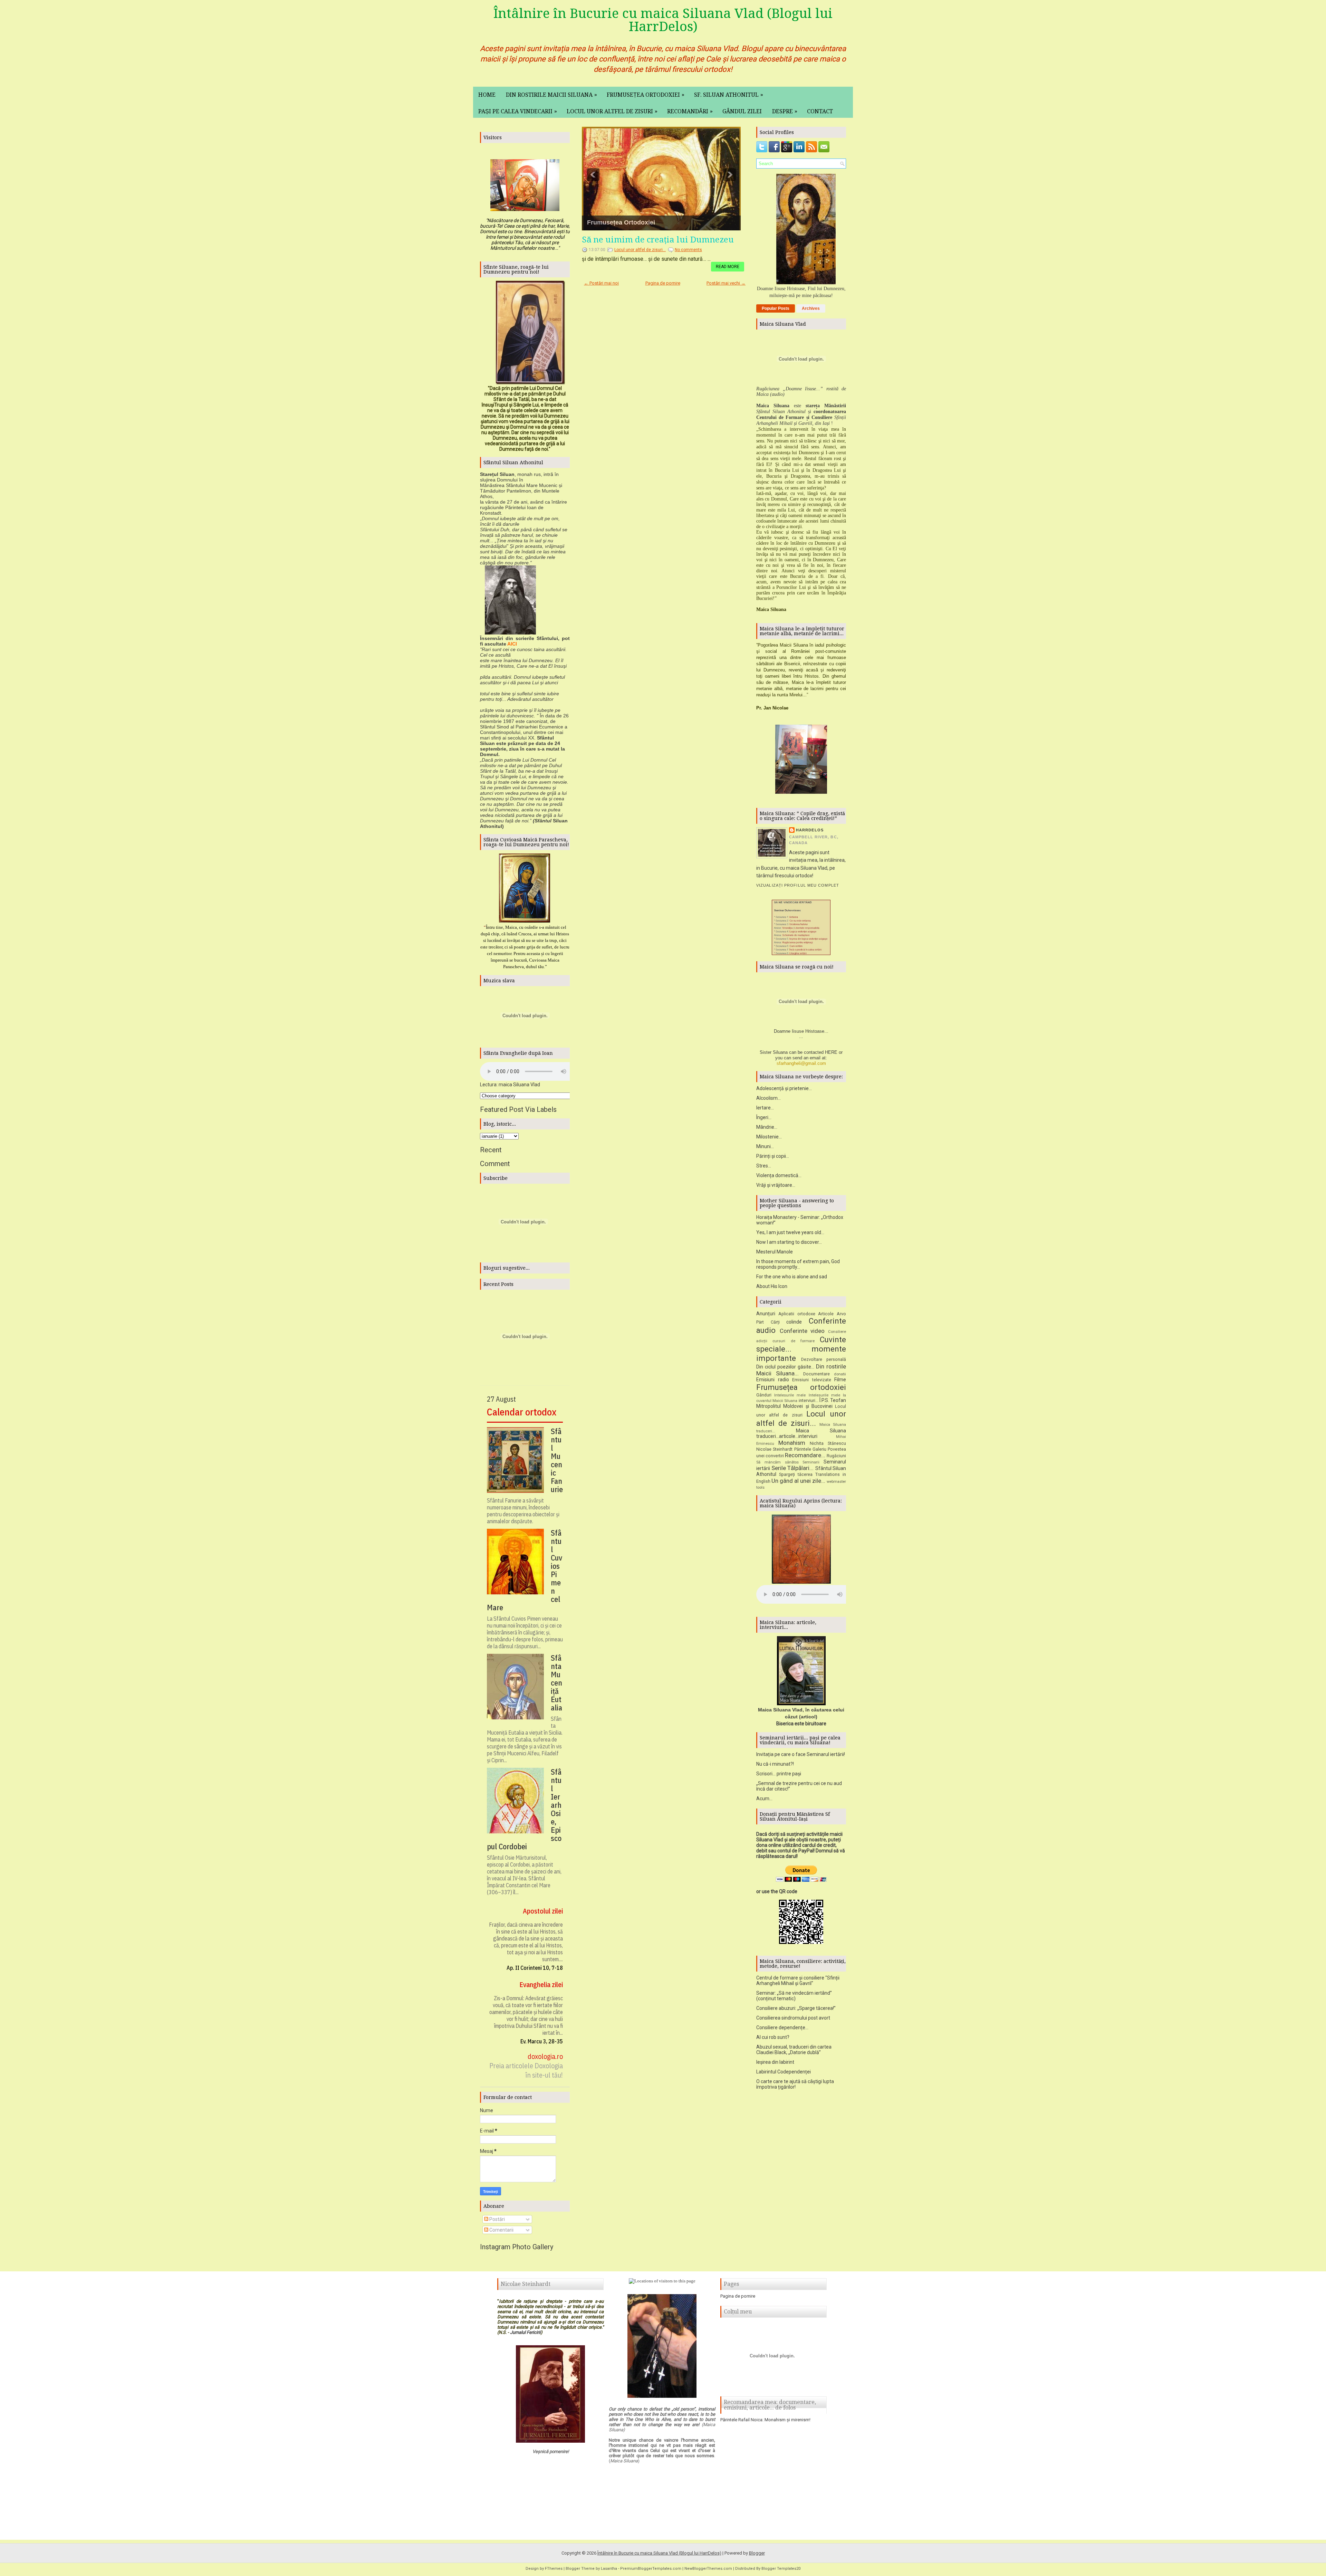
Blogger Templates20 (781, 2569)
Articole (826, 1314)
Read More (728, 267)
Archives (811, 308)
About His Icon (772, 1286)
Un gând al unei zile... (798, 1481)
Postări (497, 2219)
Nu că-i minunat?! (775, 1764)
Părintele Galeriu (810, 1449)
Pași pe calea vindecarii (518, 111)
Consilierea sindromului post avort (793, 2018)
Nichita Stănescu (828, 1443)
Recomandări (690, 111)
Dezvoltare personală (824, 1359)
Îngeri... (764, 1117)
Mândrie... (767, 1127)
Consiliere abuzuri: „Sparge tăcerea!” (796, 2008)
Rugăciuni (836, 1456)
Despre (785, 111)
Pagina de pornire (663, 283)
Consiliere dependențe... (782, 2028)
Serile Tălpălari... (793, 1468)
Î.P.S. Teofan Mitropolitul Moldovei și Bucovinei (801, 1403)
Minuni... (765, 1146)
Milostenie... (769, 1137)
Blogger (757, 2553)
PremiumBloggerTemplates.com (651, 2569)
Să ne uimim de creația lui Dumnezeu (658, 240)
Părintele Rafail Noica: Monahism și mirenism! (765, 2420)
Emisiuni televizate (812, 1380)
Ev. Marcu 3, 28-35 (542, 2041)
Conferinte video (802, 1331)
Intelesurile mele (790, 1395)
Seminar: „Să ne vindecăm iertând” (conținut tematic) (794, 1996)
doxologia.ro (545, 2056)
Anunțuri (766, 1314)
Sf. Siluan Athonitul (729, 95)
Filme (840, 1380)
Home (487, 95)
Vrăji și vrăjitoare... (776, 1185)
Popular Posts (776, 308)
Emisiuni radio (773, 1380)
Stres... (764, 1166)
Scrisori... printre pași (779, 1774)
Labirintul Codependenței (784, 2072)
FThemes (554, 2569)
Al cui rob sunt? (773, 2037)
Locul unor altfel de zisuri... (627, 222)
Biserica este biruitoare (801, 1724)
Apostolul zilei (543, 1911)
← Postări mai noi (601, 283)
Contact (820, 111)
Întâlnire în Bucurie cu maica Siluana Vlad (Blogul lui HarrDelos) (663, 20)
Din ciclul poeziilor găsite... (785, 1367)
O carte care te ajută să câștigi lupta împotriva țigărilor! (795, 2084)
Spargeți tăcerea (796, 1474)
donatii (840, 1374)
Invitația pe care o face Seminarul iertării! (801, 1754)
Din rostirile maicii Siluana (551, 95)
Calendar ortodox (522, 1412)
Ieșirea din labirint (775, 2062)
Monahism (792, 1443)
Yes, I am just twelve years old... (790, 1232)
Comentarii (501, 2230)
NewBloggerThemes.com (708, 2569)
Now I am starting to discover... (789, 1242)
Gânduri (764, 1395)
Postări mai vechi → (726, 283)
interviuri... (809, 1400)
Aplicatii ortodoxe (797, 1314)
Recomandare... (805, 1455)
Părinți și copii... (773, 1156)
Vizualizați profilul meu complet (798, 885)
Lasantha (609, 2569)
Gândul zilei (742, 111)
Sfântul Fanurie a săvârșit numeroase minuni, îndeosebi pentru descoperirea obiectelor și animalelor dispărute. (523, 1511)
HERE (831, 1052)
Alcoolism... (768, 1098)
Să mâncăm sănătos (777, 1462)
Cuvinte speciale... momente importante (801, 1349)
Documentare (816, 1374)
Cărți (775, 1322)
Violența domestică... (779, 1175)
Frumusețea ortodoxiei (646, 95)
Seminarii (811, 1462)
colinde (794, 1322)
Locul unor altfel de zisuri (612, 111)
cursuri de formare (794, 1341)
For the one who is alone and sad (792, 1277)
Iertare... (765, 1108)
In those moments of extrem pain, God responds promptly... (798, 1264)
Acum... (764, 1799)
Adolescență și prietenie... (784, 1088)
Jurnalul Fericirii (525, 2332)
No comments (688, 250)
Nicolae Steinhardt (774, 1449)
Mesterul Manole (775, 1252)
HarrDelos (810, 830)
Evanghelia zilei (541, 1985)
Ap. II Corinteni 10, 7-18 (535, 1968)
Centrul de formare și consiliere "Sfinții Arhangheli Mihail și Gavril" (798, 1981)
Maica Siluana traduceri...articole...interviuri (801, 1434)
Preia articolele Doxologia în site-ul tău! (526, 2070)
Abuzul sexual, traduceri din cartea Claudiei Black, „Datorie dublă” (794, 2050)
